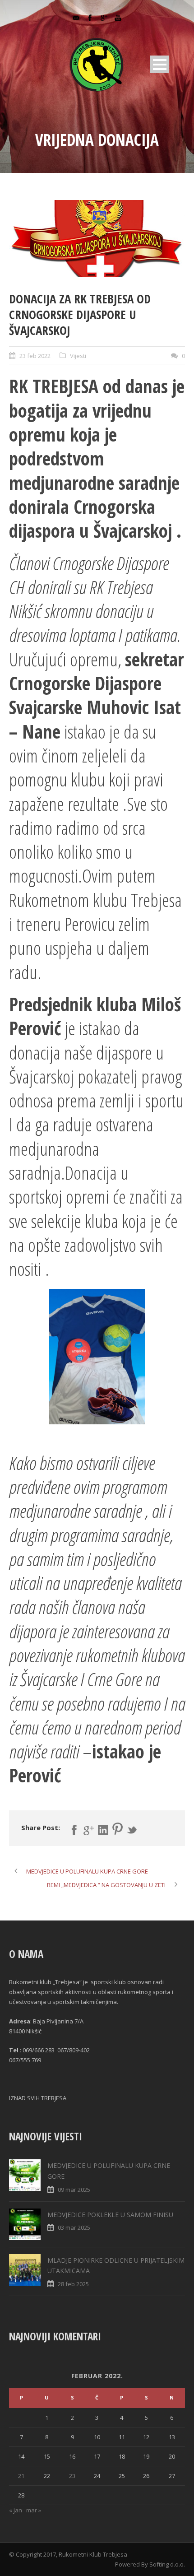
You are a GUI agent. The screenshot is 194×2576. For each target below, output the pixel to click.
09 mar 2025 (74, 2190)
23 (72, 2476)
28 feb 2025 (73, 2284)
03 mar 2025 (74, 2227)
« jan (16, 2510)
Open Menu (159, 64)
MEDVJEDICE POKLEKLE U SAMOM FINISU (110, 2215)
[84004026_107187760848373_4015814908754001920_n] (97, 239)
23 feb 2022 (35, 356)
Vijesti (78, 356)
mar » (34, 2510)
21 (21, 2476)
